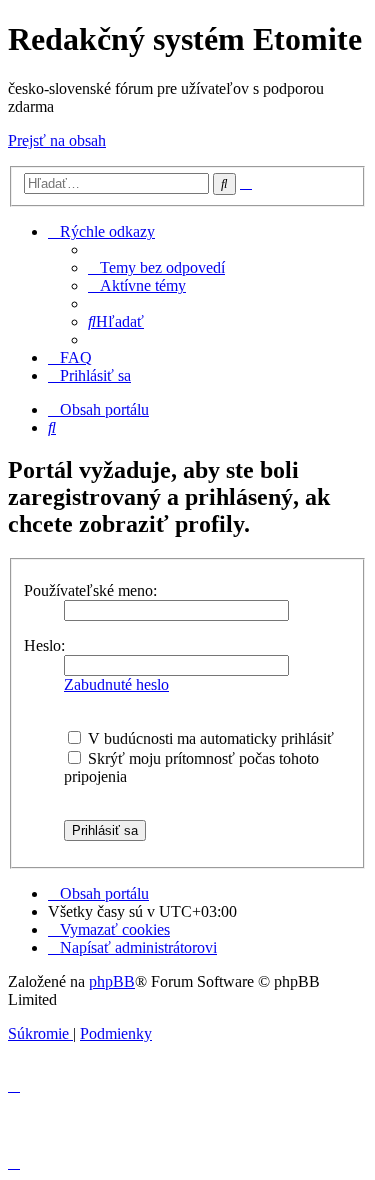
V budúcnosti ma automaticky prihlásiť (209, 738)
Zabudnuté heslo (116, 684)
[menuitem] (156, 267)
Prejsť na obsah (57, 140)
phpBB (112, 981)
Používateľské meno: (90, 590)
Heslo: (44, 645)
